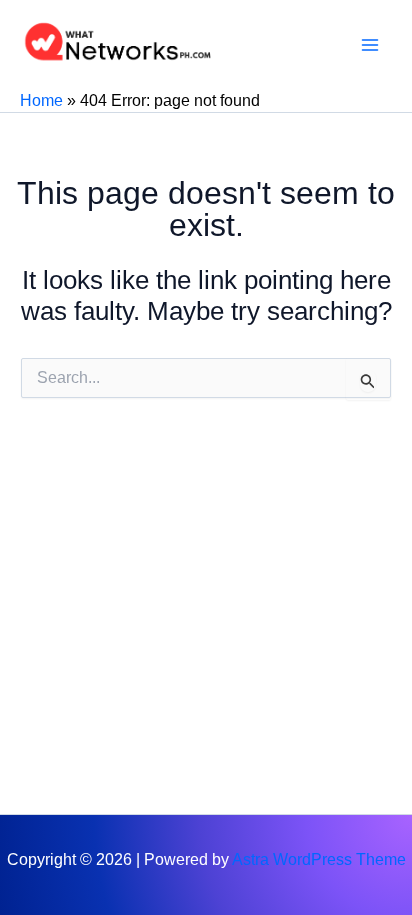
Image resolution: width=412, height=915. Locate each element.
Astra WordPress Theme (319, 859)
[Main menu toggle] (370, 45)
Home (41, 100)
